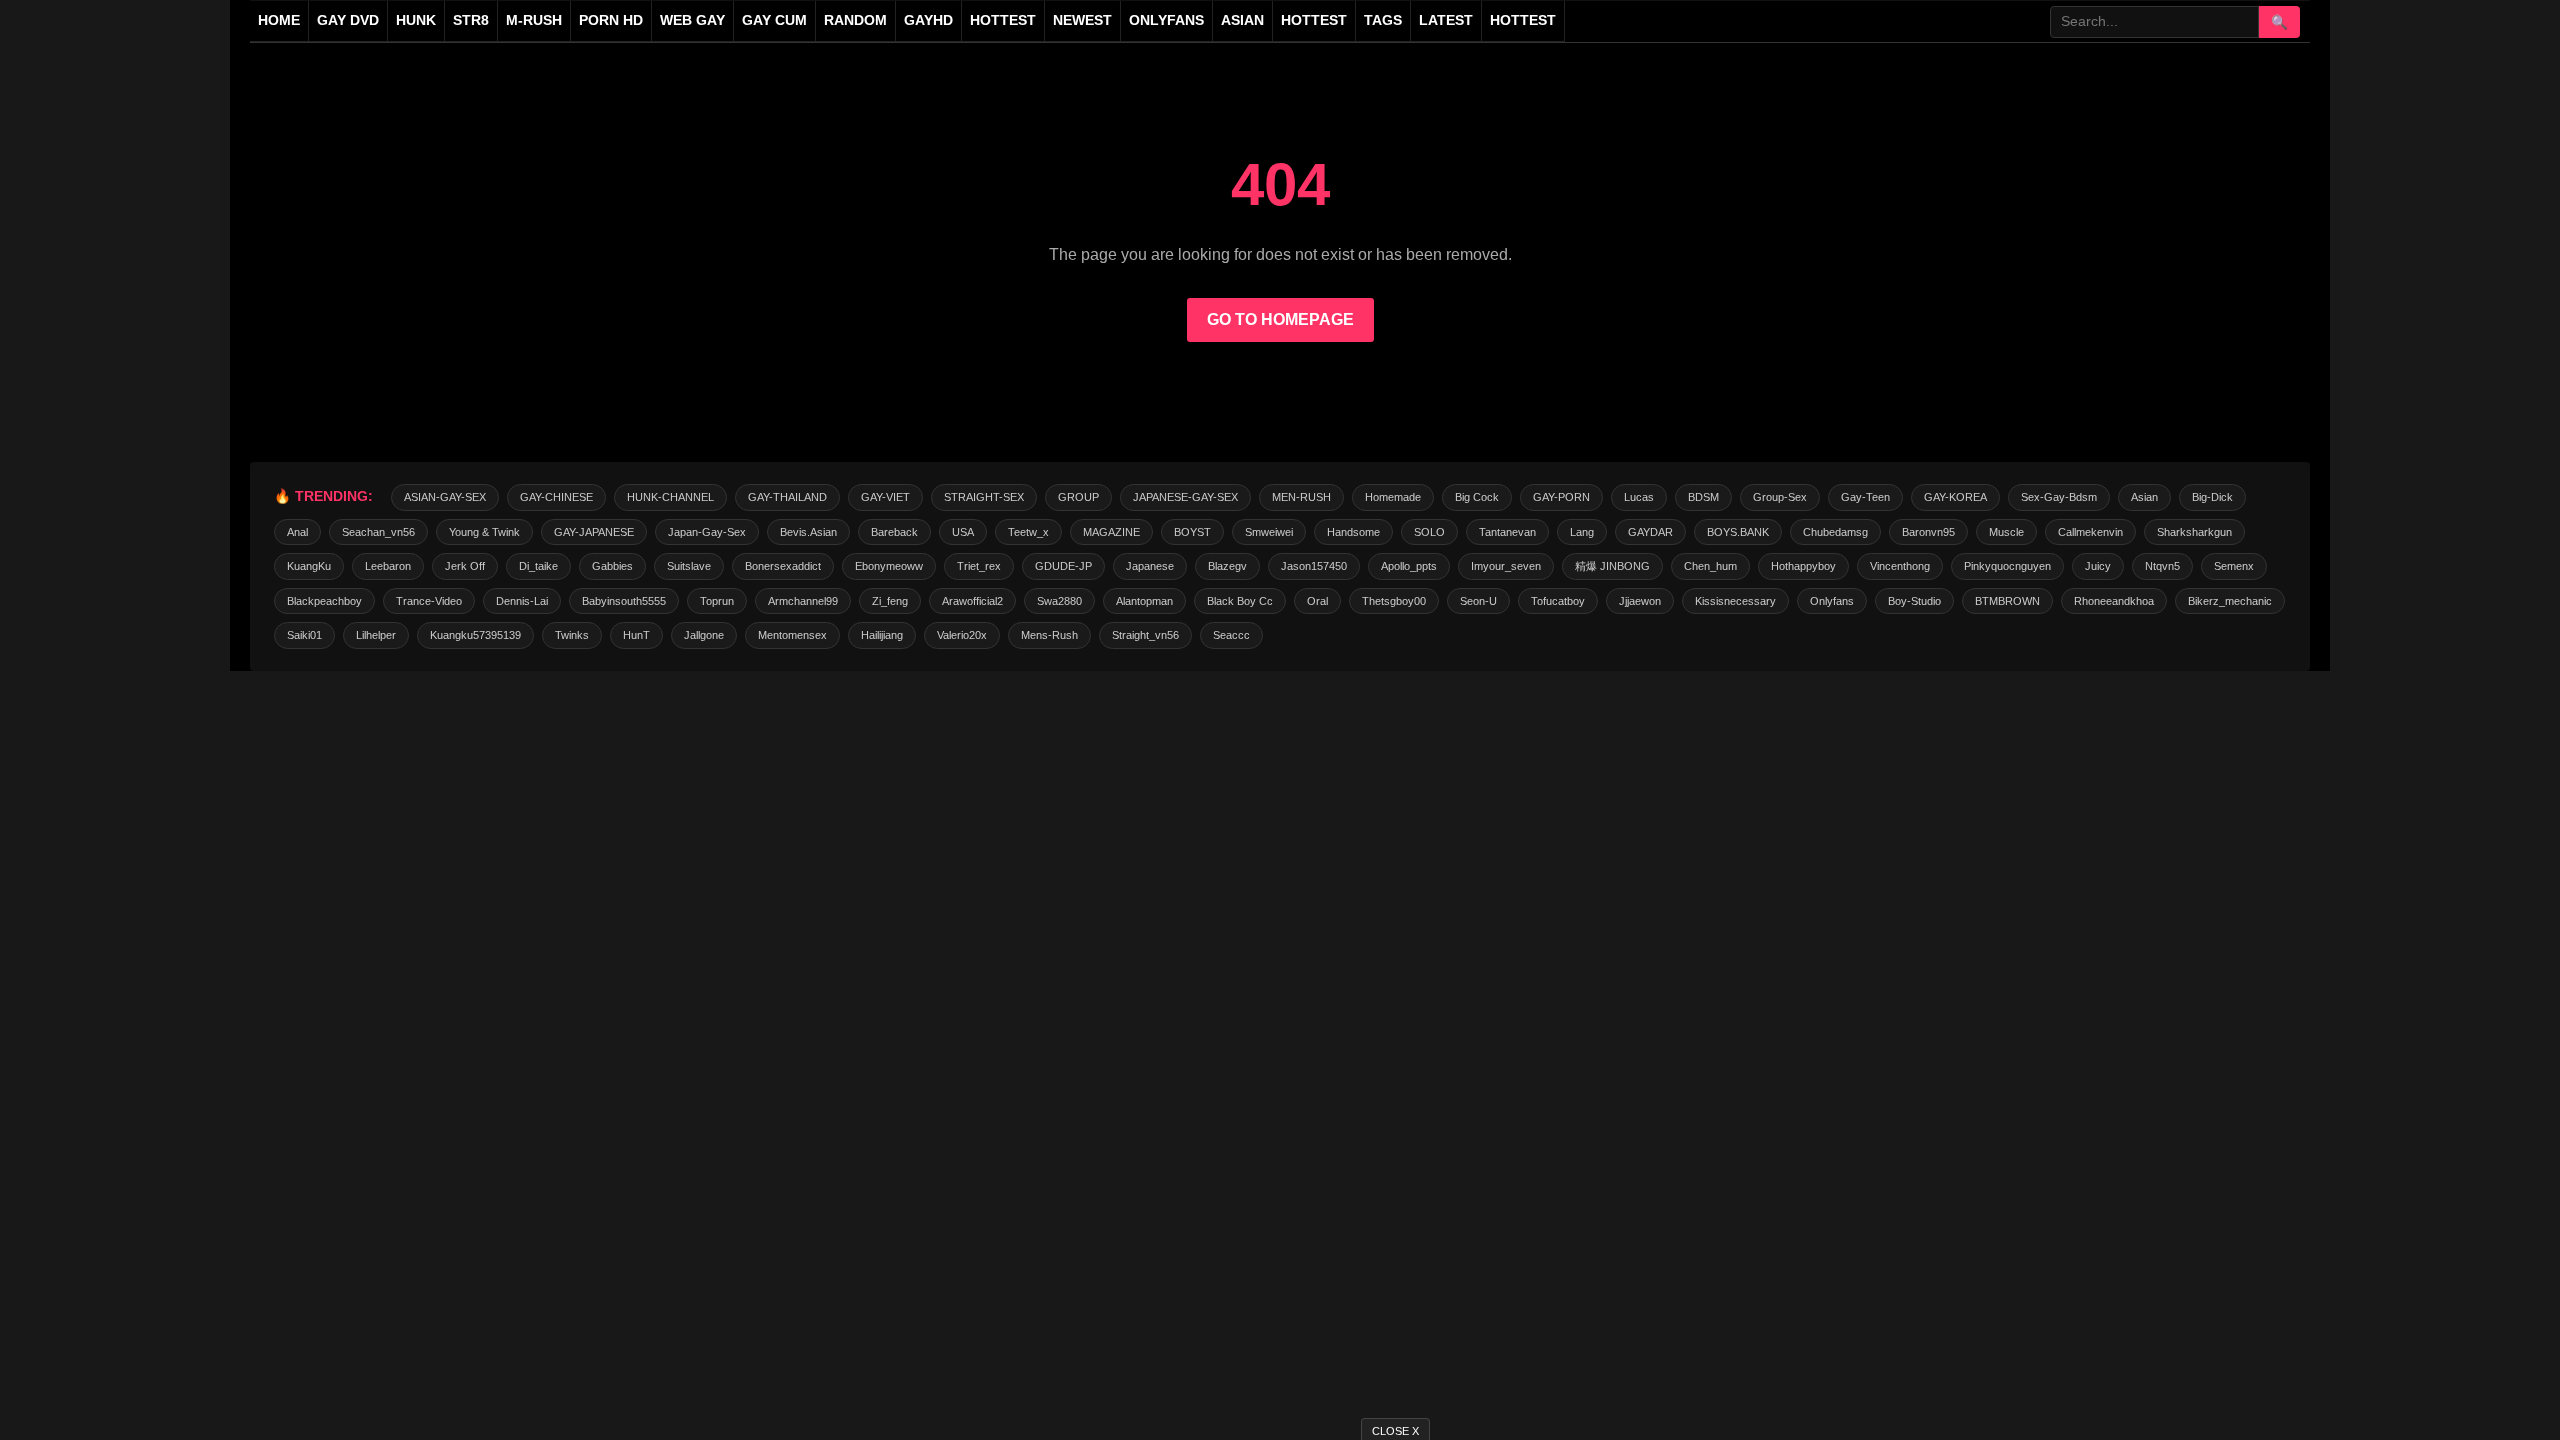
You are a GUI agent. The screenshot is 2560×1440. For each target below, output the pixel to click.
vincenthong (1900, 566)
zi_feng (890, 601)
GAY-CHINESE (556, 497)
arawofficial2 (972, 601)
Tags (1383, 20)
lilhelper (376, 635)
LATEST (1446, 20)
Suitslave (689, 566)
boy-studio (1914, 601)
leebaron (388, 566)
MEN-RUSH (1301, 497)
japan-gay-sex (707, 532)
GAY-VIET (885, 497)
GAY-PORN (1561, 497)
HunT (636, 635)
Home (279, 20)
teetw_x (1028, 532)
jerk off (465, 566)
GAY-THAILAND (787, 497)
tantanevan (1507, 532)
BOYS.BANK (1738, 532)
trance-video (429, 601)
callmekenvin (2090, 532)
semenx (2234, 566)
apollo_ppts (1409, 566)
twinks (572, 635)
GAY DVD (348, 20)
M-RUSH (534, 20)
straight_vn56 (1145, 635)
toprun (717, 601)
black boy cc (1240, 601)
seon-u (1478, 601)
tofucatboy (1558, 601)
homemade (1393, 497)
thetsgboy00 (1394, 601)
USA (963, 532)
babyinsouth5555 (624, 601)
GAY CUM (774, 20)
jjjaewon (1640, 601)
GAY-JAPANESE (594, 532)
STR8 (471, 20)
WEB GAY (692, 20)
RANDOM (855, 20)
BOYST (1192, 532)
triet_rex (979, 566)
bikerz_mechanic (2230, 601)
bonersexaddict (783, 566)
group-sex (1780, 497)
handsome (1353, 532)
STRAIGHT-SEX (984, 497)
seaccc (1231, 635)
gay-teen (1865, 497)
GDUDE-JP (1063, 566)
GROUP (1078, 497)
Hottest (1314, 20)
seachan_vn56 (378, 532)
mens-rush (1049, 635)
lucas (1639, 497)
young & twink (484, 532)
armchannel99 (803, 601)
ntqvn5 (2162, 566)
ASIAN (1242, 20)
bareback (894, 532)
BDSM (1703, 497)
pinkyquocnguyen (2007, 566)
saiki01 (304, 635)
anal (297, 532)
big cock (1477, 497)
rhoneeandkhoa (2114, 601)
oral (1317, 601)
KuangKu (309, 566)
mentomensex (792, 635)
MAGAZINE (1111, 532)
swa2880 (1059, 601)
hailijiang (882, 635)
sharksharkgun (2194, 532)
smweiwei (1269, 532)
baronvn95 (1928, 532)
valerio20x (962, 635)
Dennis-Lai (522, 601)
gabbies (612, 566)
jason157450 (1314, 566)
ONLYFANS (1166, 20)
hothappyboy (1803, 566)
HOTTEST (1003, 20)
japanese (1150, 566)
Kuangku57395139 (475, 635)
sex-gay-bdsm (2059, 497)
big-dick (2212, 497)
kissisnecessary (1735, 601)
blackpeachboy (324, 601)
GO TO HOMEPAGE (1280, 319)
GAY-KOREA (1955, 497)
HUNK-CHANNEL (670, 497)
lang (1582, 532)
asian (2144, 497)
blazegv (1227, 566)
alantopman (1144, 601)
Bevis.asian (808, 532)
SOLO (1429, 532)
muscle (2006, 532)
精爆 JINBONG (1612, 566)
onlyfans (1832, 601)
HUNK (416, 20)
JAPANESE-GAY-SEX (1185, 497)
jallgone (704, 635)
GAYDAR (1650, 532)
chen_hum (1710, 566)
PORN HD (611, 20)
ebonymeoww (889, 566)
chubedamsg (1835, 532)
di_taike (538, 566)
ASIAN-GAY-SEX (445, 497)
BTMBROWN (2007, 601)
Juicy (2098, 566)
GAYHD (928, 20)
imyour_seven (1506, 566)
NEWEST (1082, 20)
